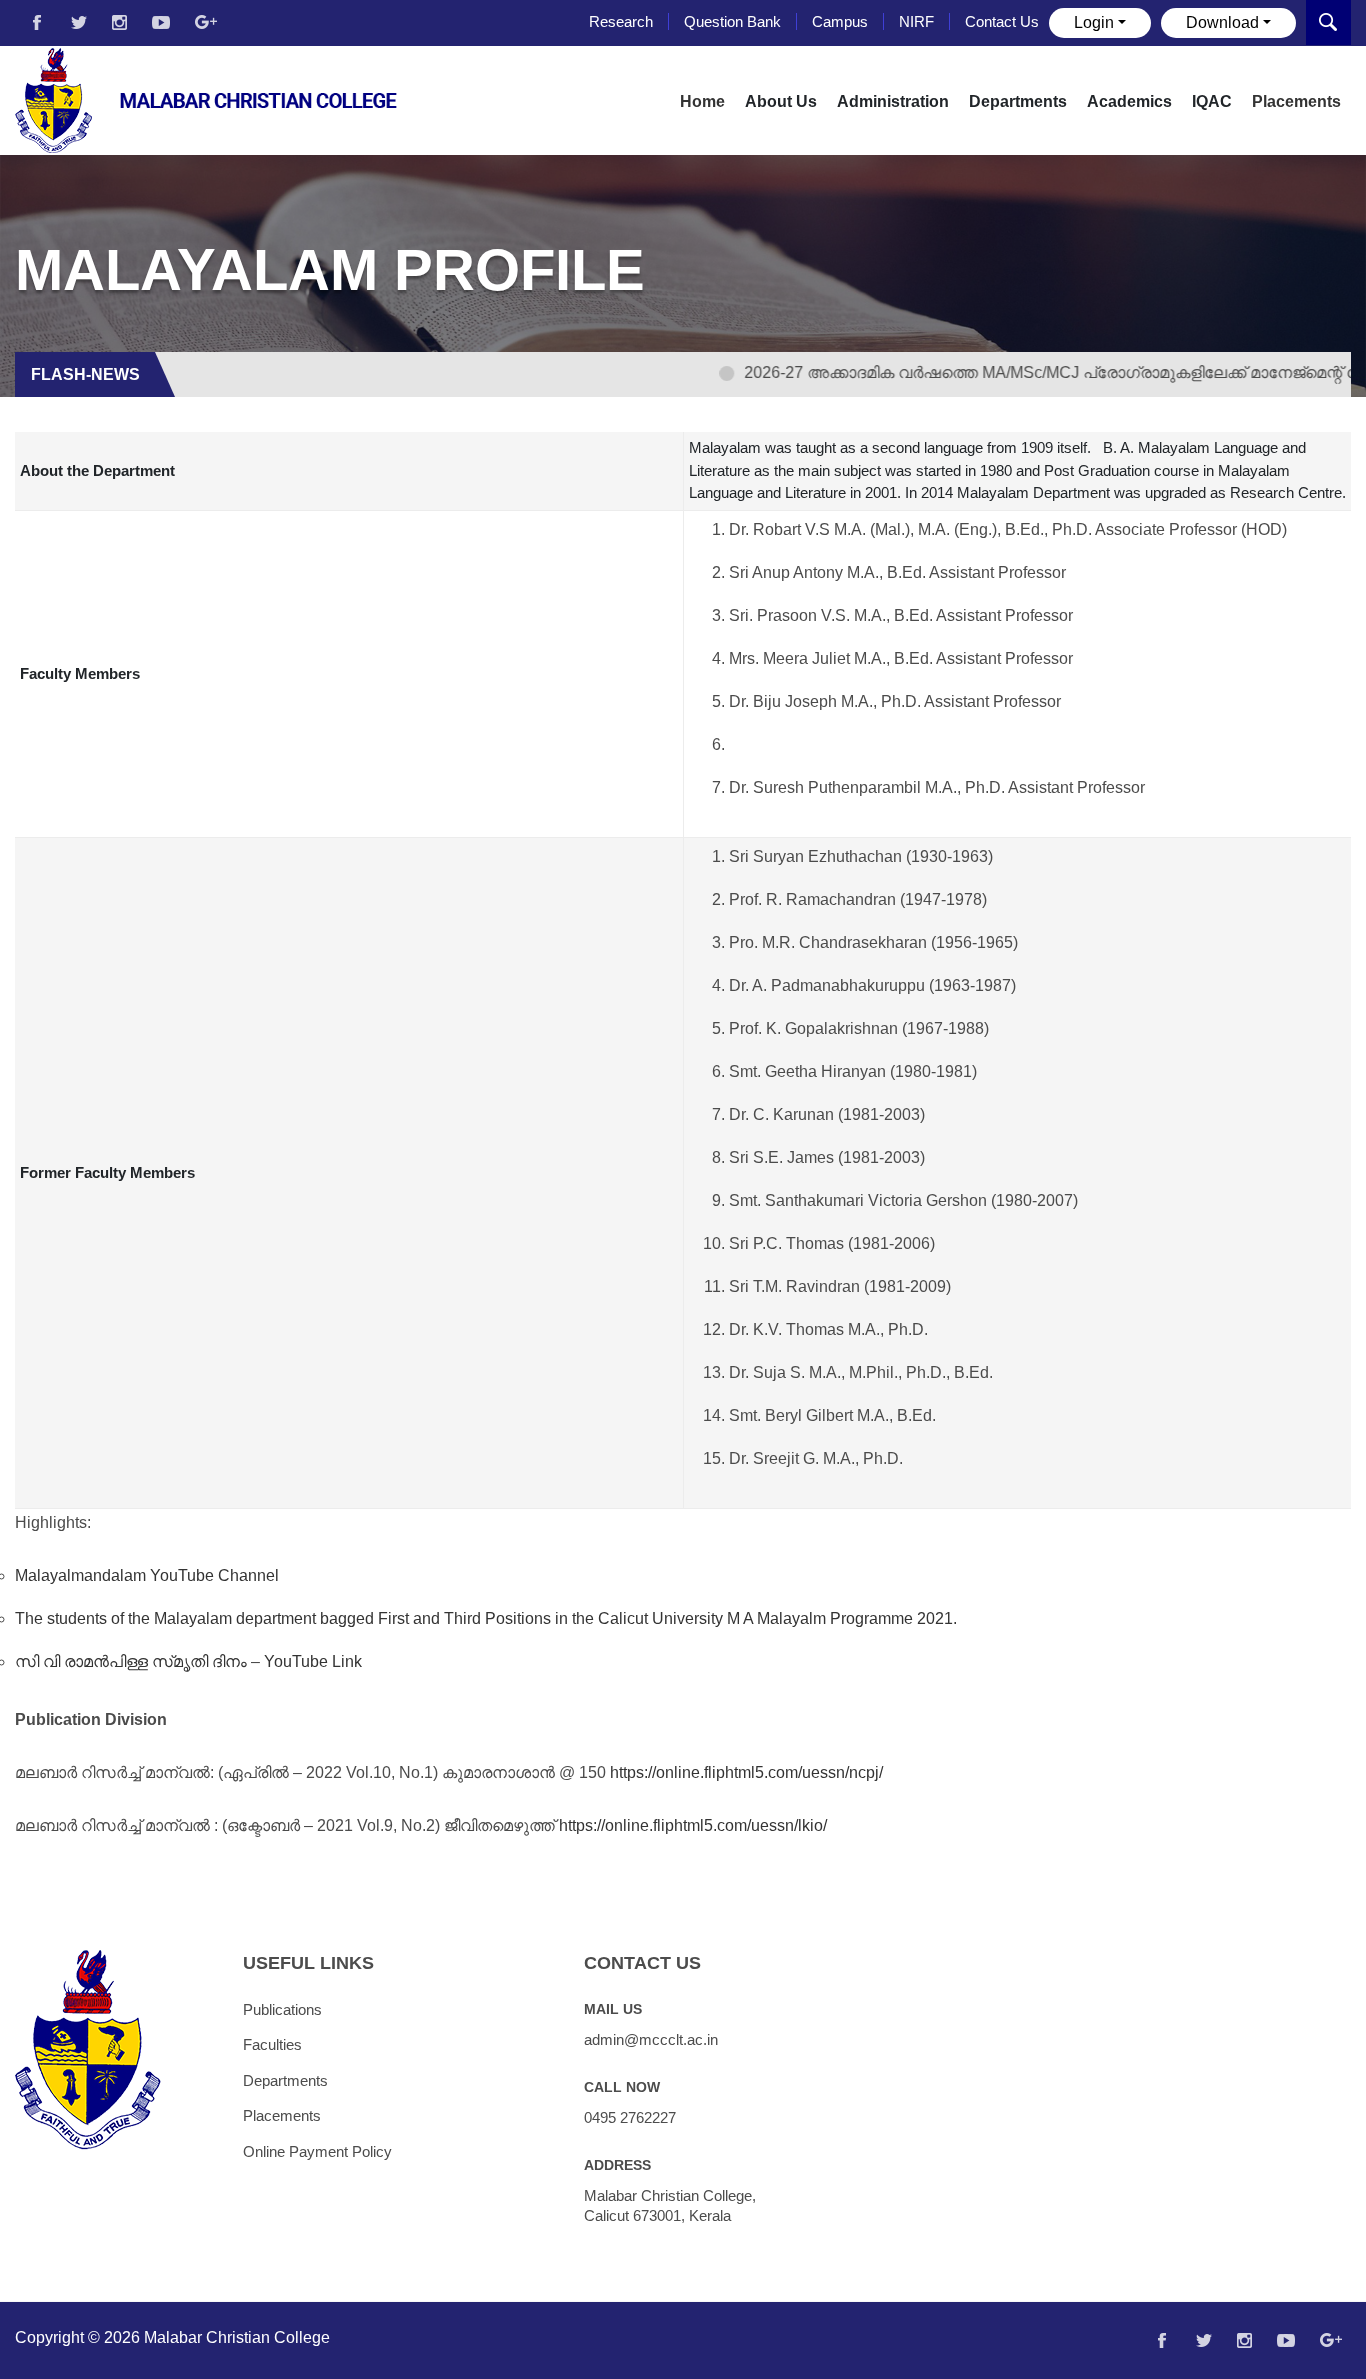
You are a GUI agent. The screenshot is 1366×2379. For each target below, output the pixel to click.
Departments (285, 2080)
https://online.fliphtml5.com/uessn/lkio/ (693, 1825)
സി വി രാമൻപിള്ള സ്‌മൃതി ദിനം (131, 1661)
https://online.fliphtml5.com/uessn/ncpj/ (746, 1772)
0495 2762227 (630, 2117)
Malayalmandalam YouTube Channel (147, 1575)
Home (702, 101)
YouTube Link (313, 1661)
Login (1094, 22)
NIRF (916, 21)
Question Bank (732, 21)
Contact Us (1002, 21)
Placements (1296, 101)
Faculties (272, 2044)
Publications (282, 2009)
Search (1328, 22)
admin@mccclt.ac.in (651, 2039)
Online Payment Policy (317, 2151)
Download (1222, 22)
